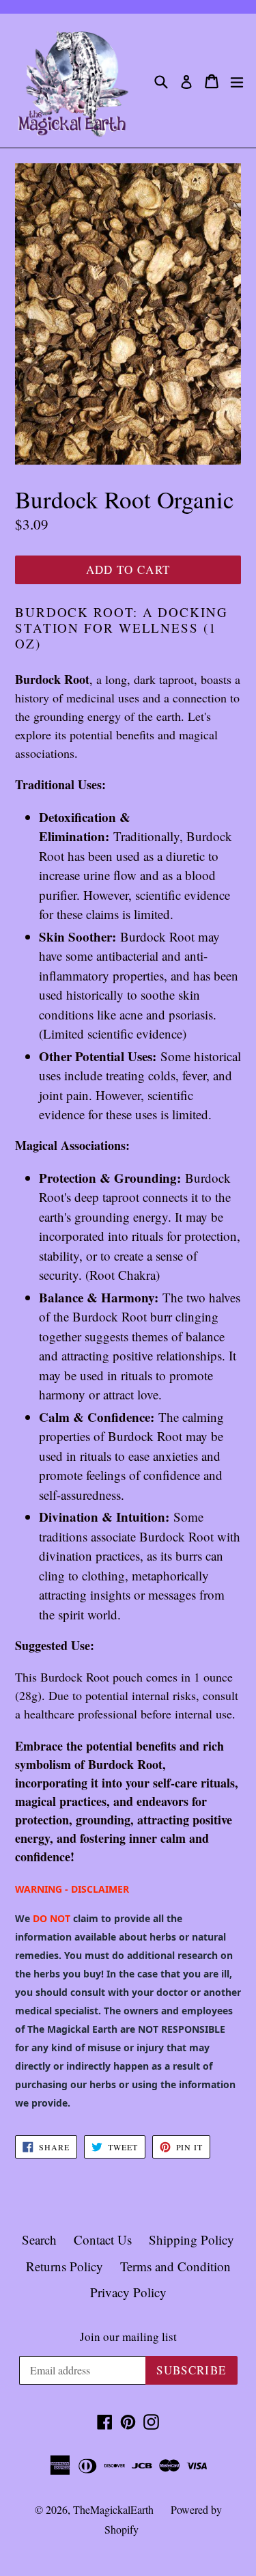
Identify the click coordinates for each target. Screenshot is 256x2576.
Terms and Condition (175, 2266)
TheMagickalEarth (113, 2509)
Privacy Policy (128, 2292)
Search (39, 2239)
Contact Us (103, 2239)
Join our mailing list (128, 2337)
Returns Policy (65, 2266)
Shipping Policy (191, 2239)
